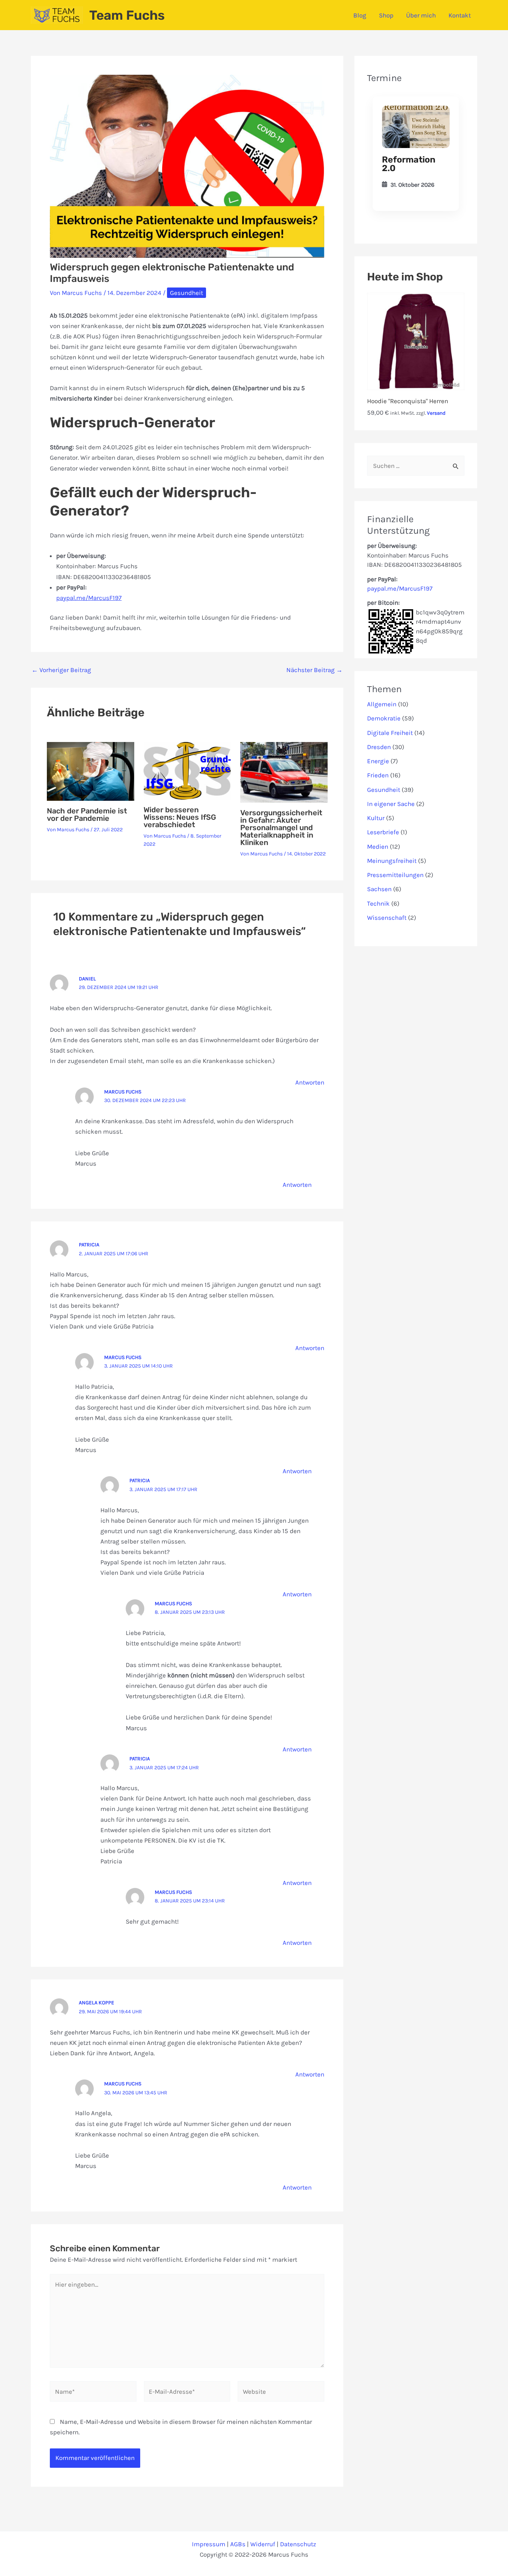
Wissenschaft (387, 918)
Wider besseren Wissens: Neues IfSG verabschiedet (180, 817)
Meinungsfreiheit (392, 861)
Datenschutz (298, 2544)
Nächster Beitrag (314, 670)
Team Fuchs (127, 15)
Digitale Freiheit (390, 733)
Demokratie (384, 718)
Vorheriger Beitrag (61, 670)
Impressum (209, 2544)
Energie (378, 761)
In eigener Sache (391, 804)
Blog (360, 15)
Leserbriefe (383, 832)
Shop (386, 15)
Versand (436, 413)
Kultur (376, 818)
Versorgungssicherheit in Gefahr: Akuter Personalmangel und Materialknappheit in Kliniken (281, 828)
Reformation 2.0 (409, 164)
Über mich (421, 15)
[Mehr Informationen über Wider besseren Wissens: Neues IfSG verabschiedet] (187, 770)
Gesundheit (187, 293)
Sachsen (379, 889)
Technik (378, 903)
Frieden (378, 775)
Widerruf (263, 2544)
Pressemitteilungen (395, 875)
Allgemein (382, 704)
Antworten (310, 1082)
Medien (378, 847)
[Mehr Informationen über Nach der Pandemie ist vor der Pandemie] (91, 771)
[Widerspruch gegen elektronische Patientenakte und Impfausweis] (416, 127)
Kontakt (460, 15)
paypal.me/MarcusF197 (89, 598)
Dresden (379, 747)
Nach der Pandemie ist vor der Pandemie (87, 815)
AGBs (238, 2544)
